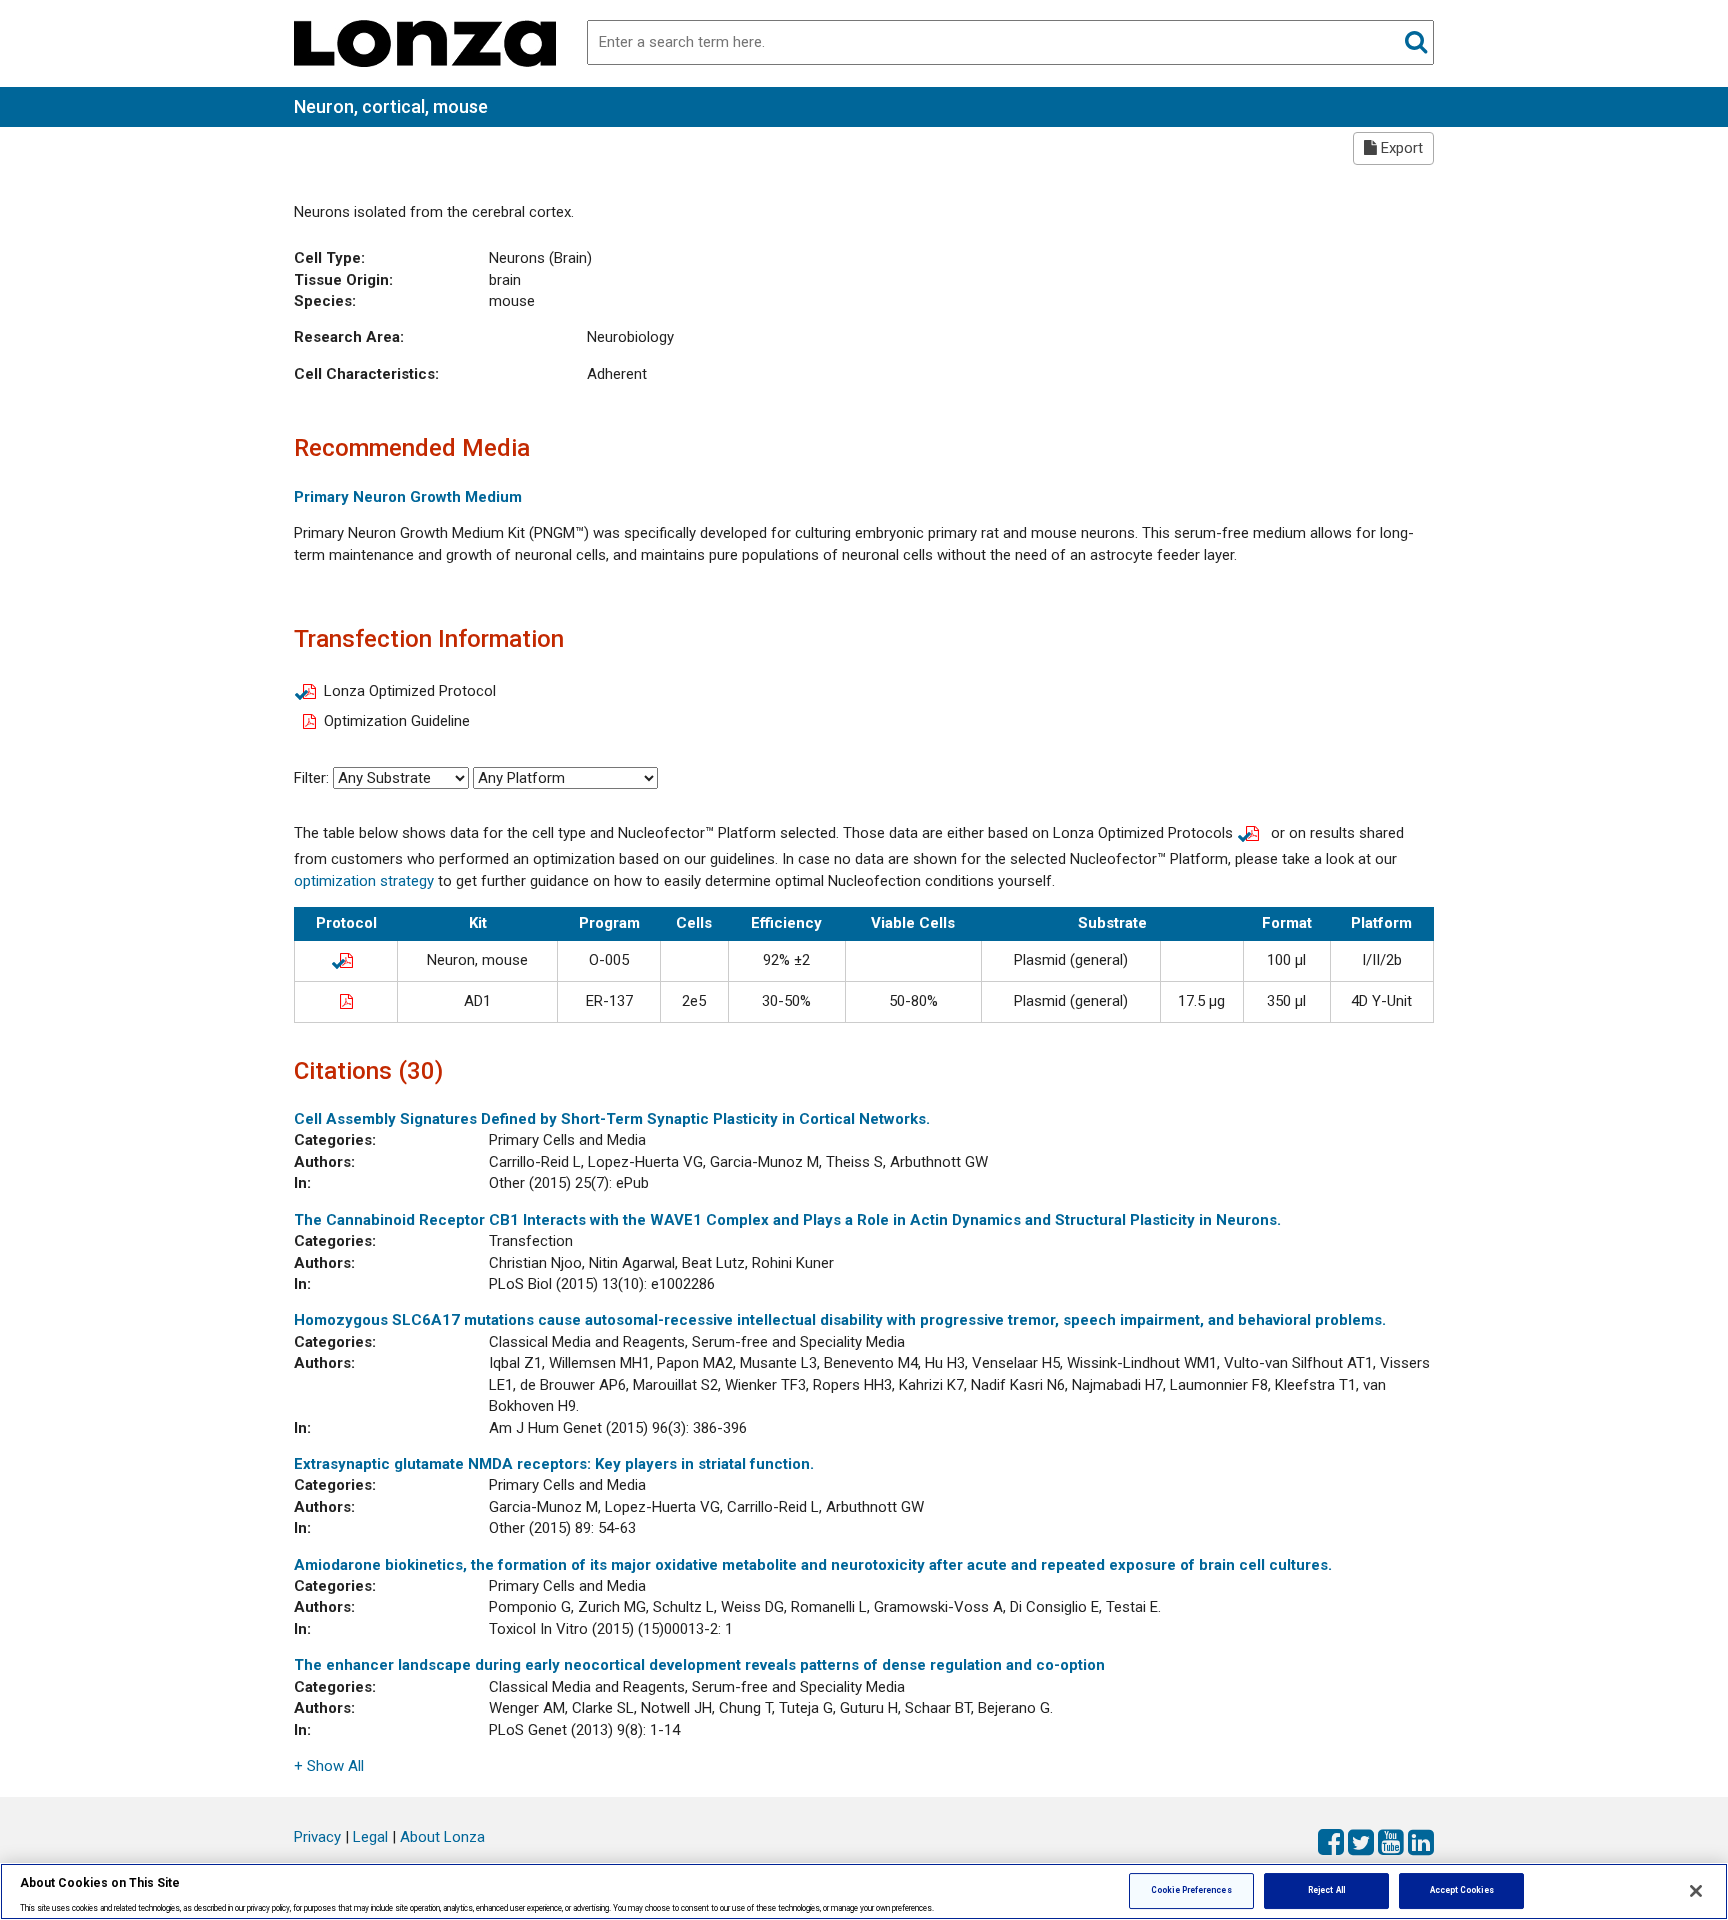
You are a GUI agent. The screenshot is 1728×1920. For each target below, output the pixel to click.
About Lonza (442, 1837)
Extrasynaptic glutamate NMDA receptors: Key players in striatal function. (554, 1464)
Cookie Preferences (1191, 1890)
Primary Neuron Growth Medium (408, 497)
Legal (370, 1837)
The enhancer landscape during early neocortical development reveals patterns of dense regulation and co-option (699, 1665)
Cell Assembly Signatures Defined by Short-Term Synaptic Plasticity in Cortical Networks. (612, 1119)
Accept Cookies (1462, 1890)
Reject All (1326, 1890)
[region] (864, 1891)
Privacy (317, 1837)
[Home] (425, 42)
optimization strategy (364, 881)
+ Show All (329, 1766)
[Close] (1696, 1891)
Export (1400, 148)
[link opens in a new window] (346, 960)
